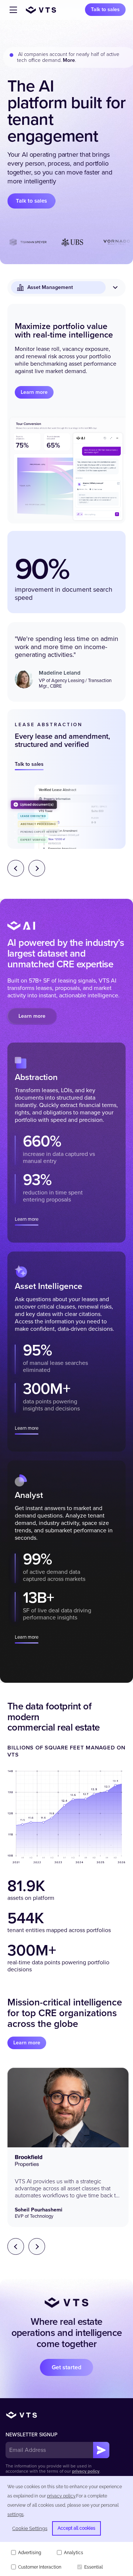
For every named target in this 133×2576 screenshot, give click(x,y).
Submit (101, 2450)
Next (37, 868)
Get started (66, 2367)
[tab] (66, 1143)
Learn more (34, 392)
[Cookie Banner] (66, 2526)
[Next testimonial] (37, 2246)
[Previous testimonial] (16, 2246)
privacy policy (86, 2471)
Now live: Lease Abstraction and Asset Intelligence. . (60, 57)
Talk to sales (105, 9)
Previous (16, 868)
